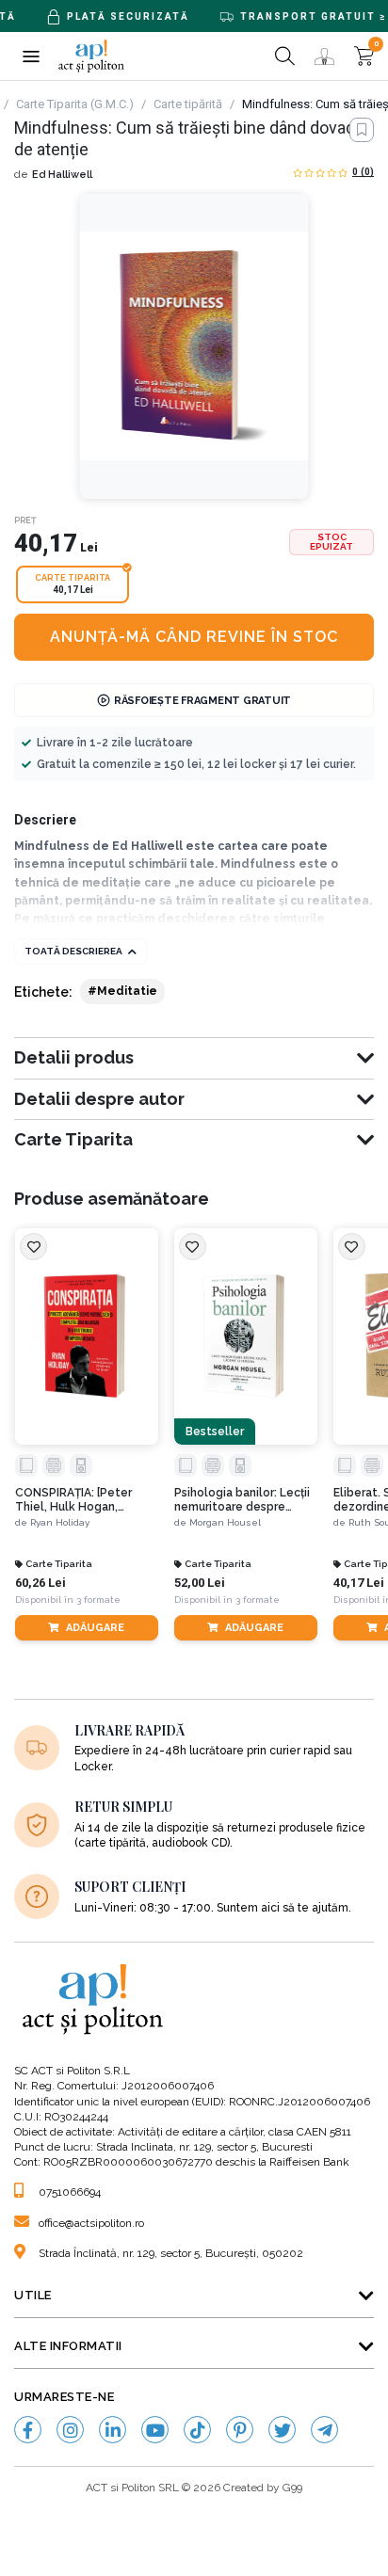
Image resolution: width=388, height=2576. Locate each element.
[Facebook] (28, 2430)
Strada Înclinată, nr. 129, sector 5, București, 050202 (171, 2253)
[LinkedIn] (113, 2430)
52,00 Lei (200, 1583)
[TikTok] (197, 2430)
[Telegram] (324, 2430)
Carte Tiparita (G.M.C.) (75, 104)
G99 (292, 2488)
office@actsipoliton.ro (91, 2223)
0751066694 (70, 2192)
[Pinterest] (240, 2430)
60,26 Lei (40, 1583)
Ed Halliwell (62, 175)
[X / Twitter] (282, 2430)
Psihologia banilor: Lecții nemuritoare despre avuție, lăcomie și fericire (244, 1500)
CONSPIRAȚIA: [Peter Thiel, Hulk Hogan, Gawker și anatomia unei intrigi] (83, 1500)
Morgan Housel (225, 1522)
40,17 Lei (359, 1583)
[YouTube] (155, 2430)
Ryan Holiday (60, 1522)
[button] (31, 56)
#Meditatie (122, 991)
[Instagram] (70, 2430)
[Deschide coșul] (364, 56)
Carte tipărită (188, 104)
